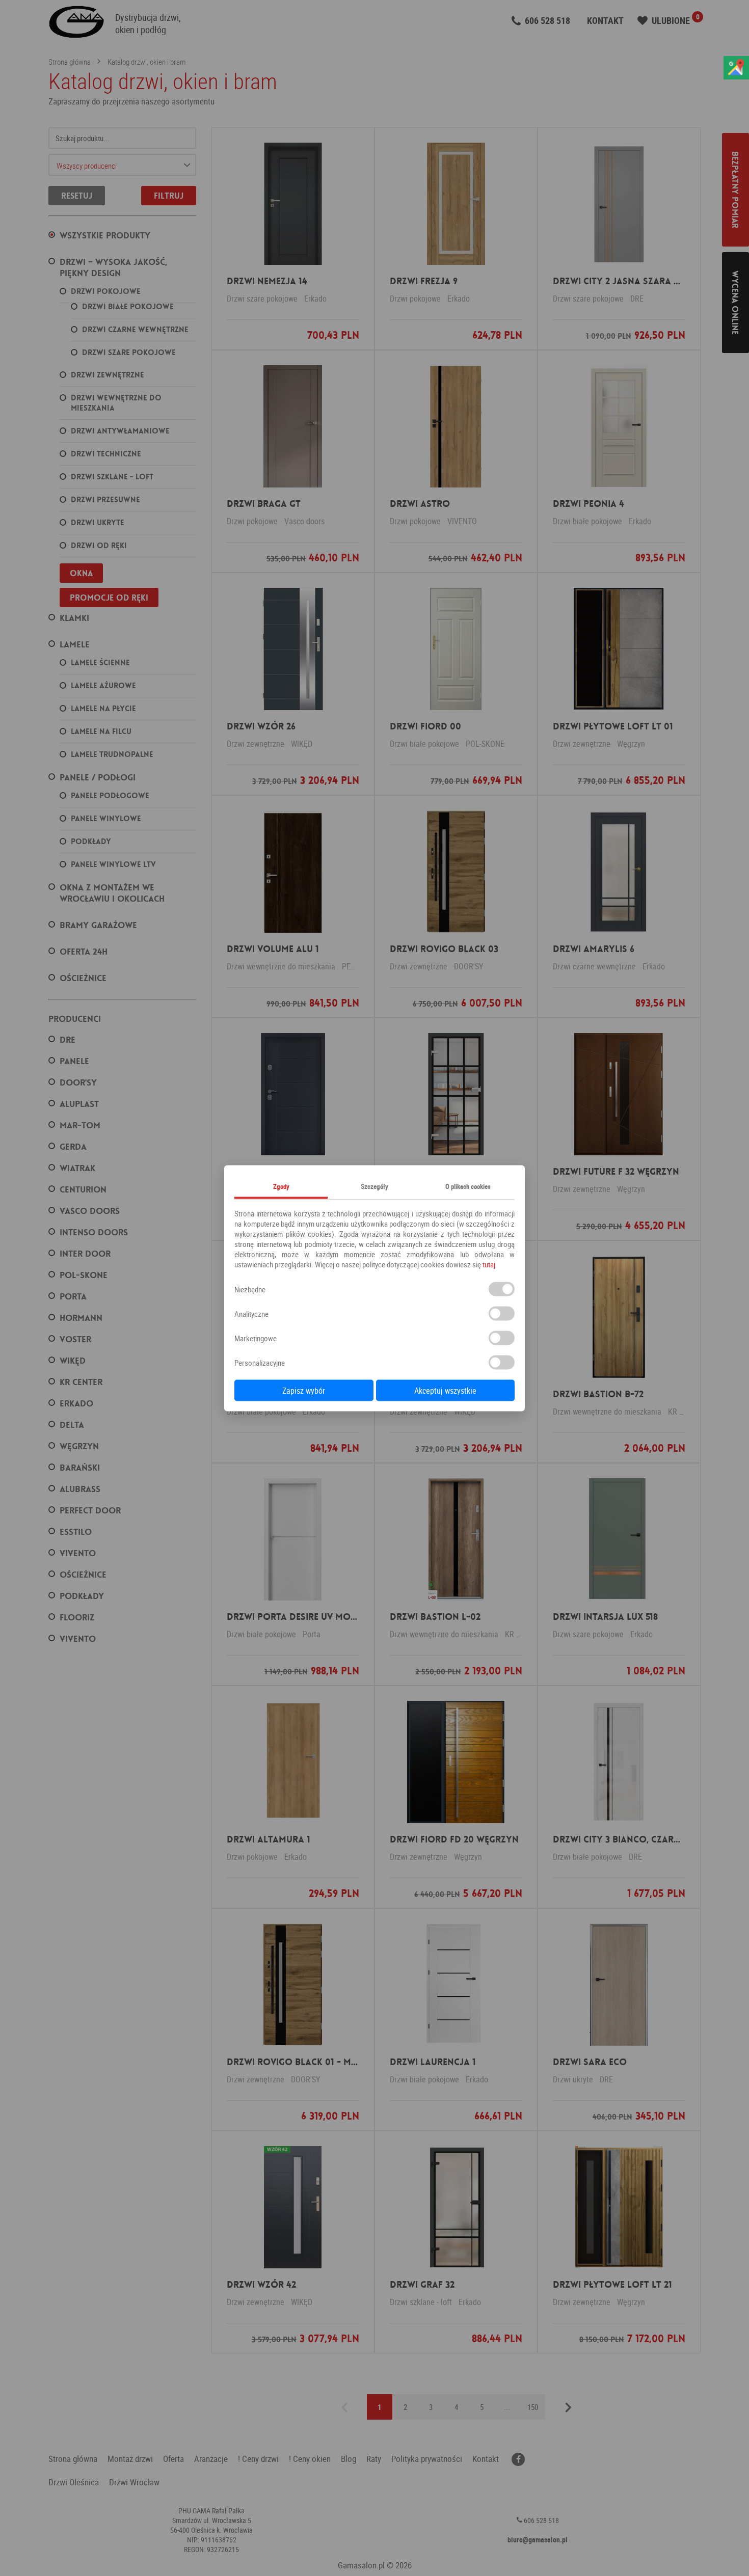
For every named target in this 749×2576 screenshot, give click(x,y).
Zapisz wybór (304, 1390)
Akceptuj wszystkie (445, 1390)
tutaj (489, 1264)
